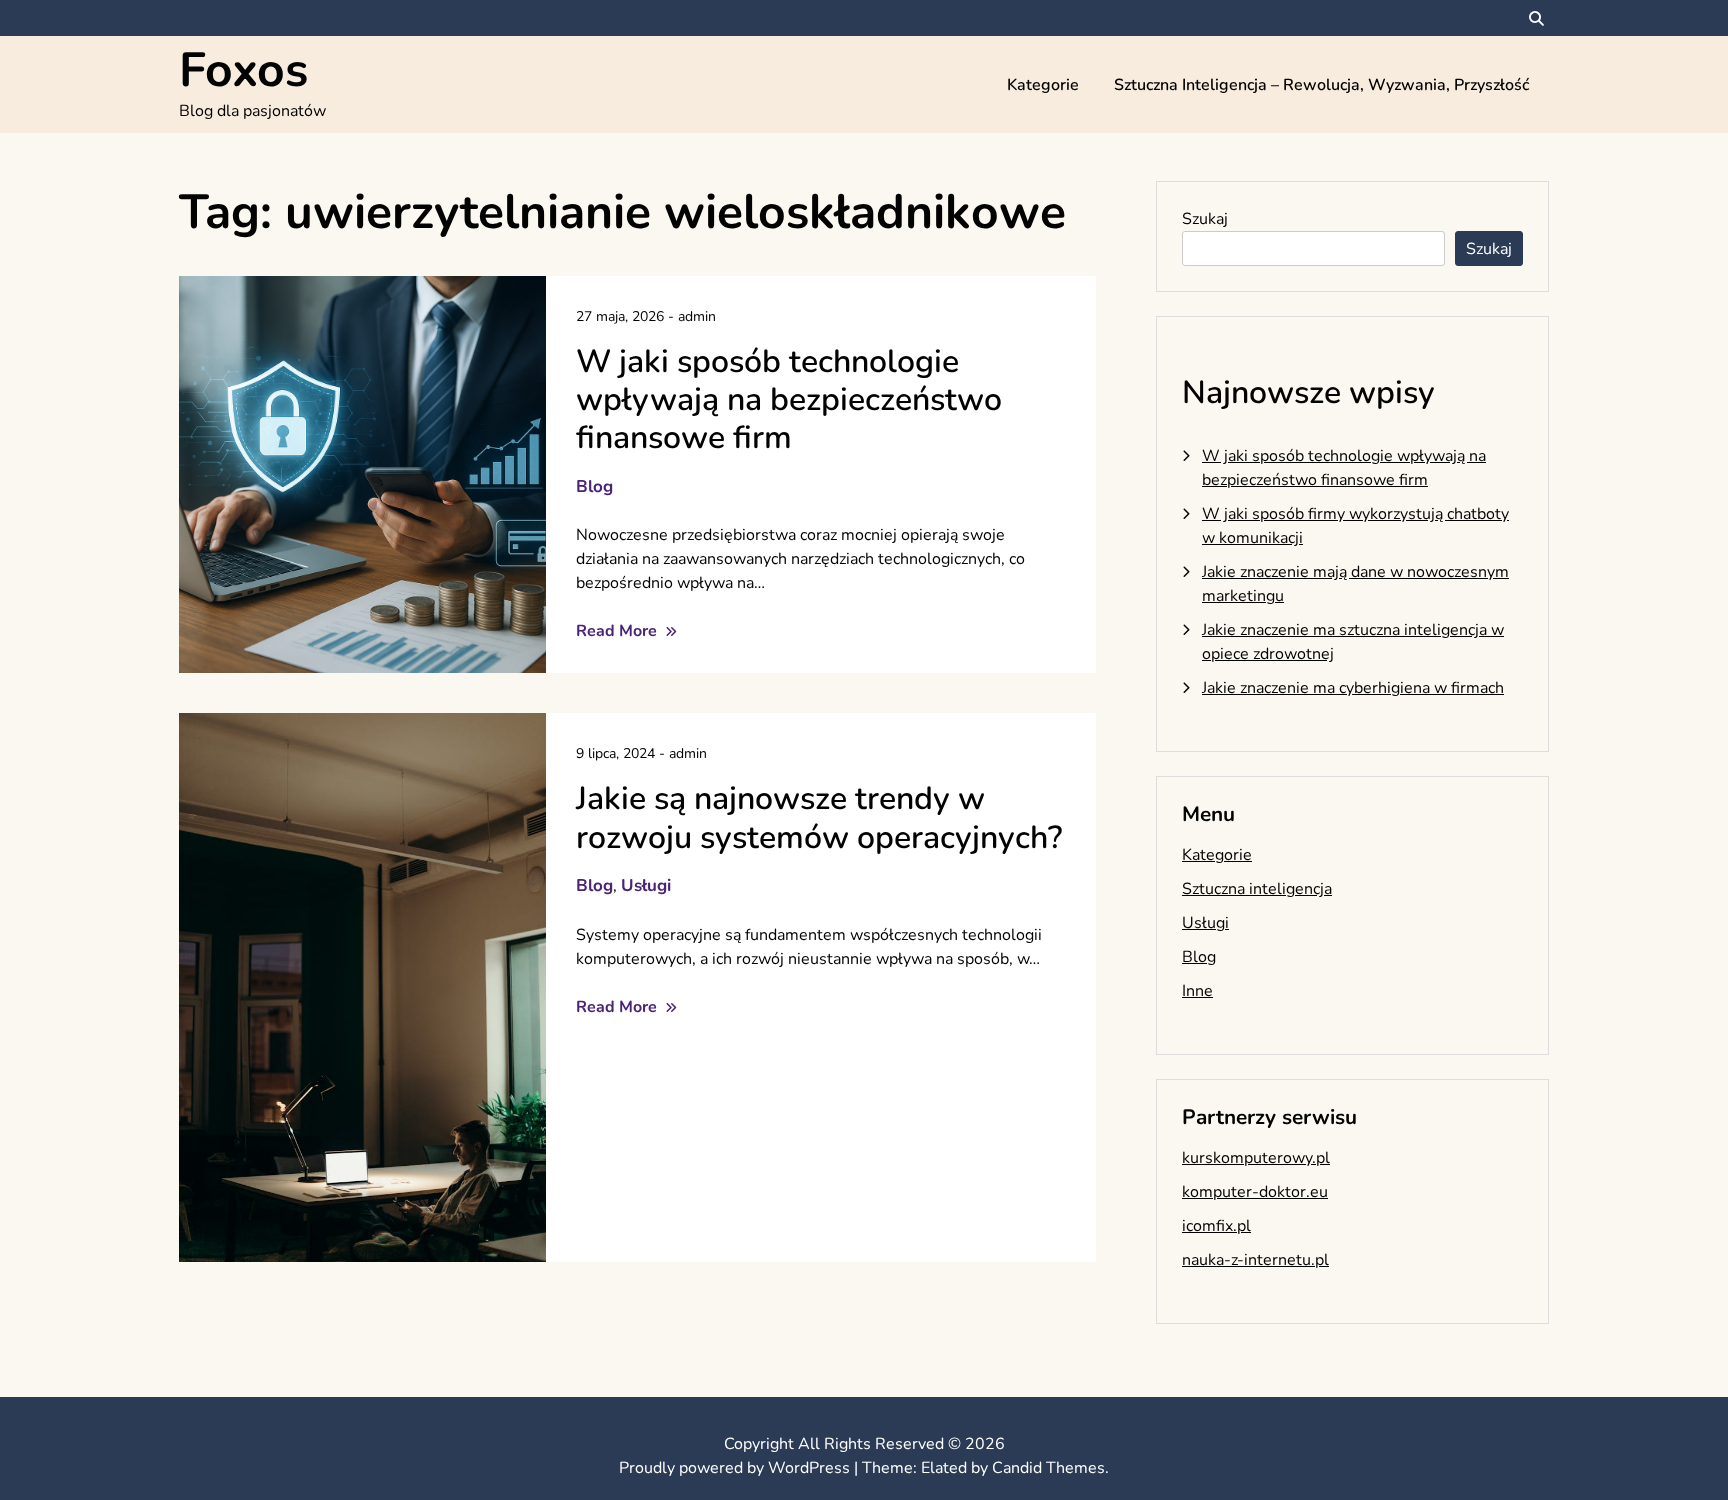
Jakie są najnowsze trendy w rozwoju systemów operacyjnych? (819, 817)
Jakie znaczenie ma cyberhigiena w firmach (1353, 688)
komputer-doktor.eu (1255, 1192)
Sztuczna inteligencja (1257, 889)
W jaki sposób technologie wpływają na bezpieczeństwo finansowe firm (789, 400)
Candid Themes (1048, 1468)
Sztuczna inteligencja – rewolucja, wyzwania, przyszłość (1321, 85)
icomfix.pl (1216, 1226)
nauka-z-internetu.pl (1255, 1260)
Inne (1197, 991)
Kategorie (1043, 85)
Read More (618, 631)
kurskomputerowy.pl (1256, 1158)
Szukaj (1205, 219)
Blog (594, 486)
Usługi (646, 885)
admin (697, 316)
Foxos (243, 70)
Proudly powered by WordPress (736, 1468)
